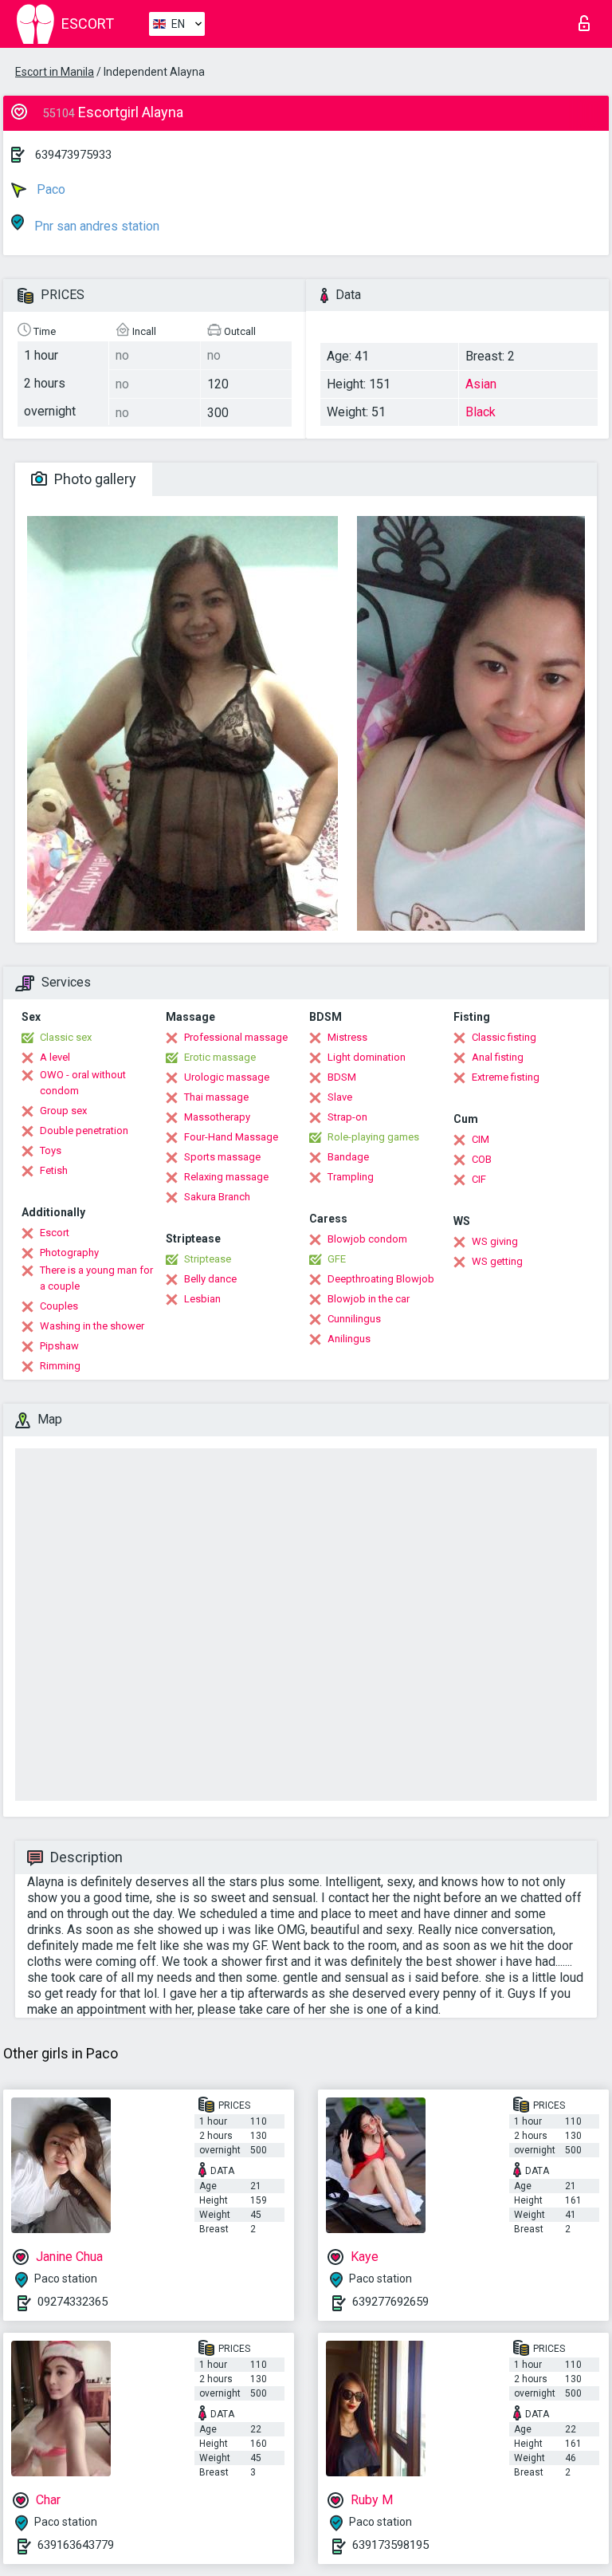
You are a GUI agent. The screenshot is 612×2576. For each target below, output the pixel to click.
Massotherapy (217, 1117)
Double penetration (84, 1130)
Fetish (54, 1170)
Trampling (351, 1177)
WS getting (497, 1261)
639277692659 (390, 2302)
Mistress (347, 1037)
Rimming (60, 1366)
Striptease (208, 1259)
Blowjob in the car (369, 1299)
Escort (55, 1233)
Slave (340, 1097)
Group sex (63, 1111)
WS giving (495, 1241)
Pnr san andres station (95, 226)
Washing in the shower (92, 1326)
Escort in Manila (55, 72)
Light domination (367, 1057)
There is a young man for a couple (96, 1278)
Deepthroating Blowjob (381, 1279)
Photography (69, 1253)
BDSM (342, 1077)
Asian (481, 384)
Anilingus (349, 1339)
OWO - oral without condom (83, 1083)
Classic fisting (504, 1037)
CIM (481, 1139)
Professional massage (236, 1037)
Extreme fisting (506, 1077)
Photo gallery (94, 479)
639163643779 (76, 2545)
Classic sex (66, 1037)
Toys (51, 1150)
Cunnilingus (354, 1319)
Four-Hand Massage (231, 1137)
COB (482, 1159)
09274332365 (73, 2302)
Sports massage (222, 1157)
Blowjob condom (367, 1239)
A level (55, 1057)
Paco (49, 189)
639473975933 (73, 155)
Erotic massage (220, 1057)
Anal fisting (498, 1057)
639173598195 (390, 2545)
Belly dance (210, 1279)
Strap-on (347, 1117)
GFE (337, 1259)
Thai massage (216, 1097)
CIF (479, 1179)
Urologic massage (227, 1077)
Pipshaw (59, 1346)
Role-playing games (373, 1137)
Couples (59, 1306)
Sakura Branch (217, 1197)
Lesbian (202, 1299)
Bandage (348, 1157)
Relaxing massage (226, 1177)
